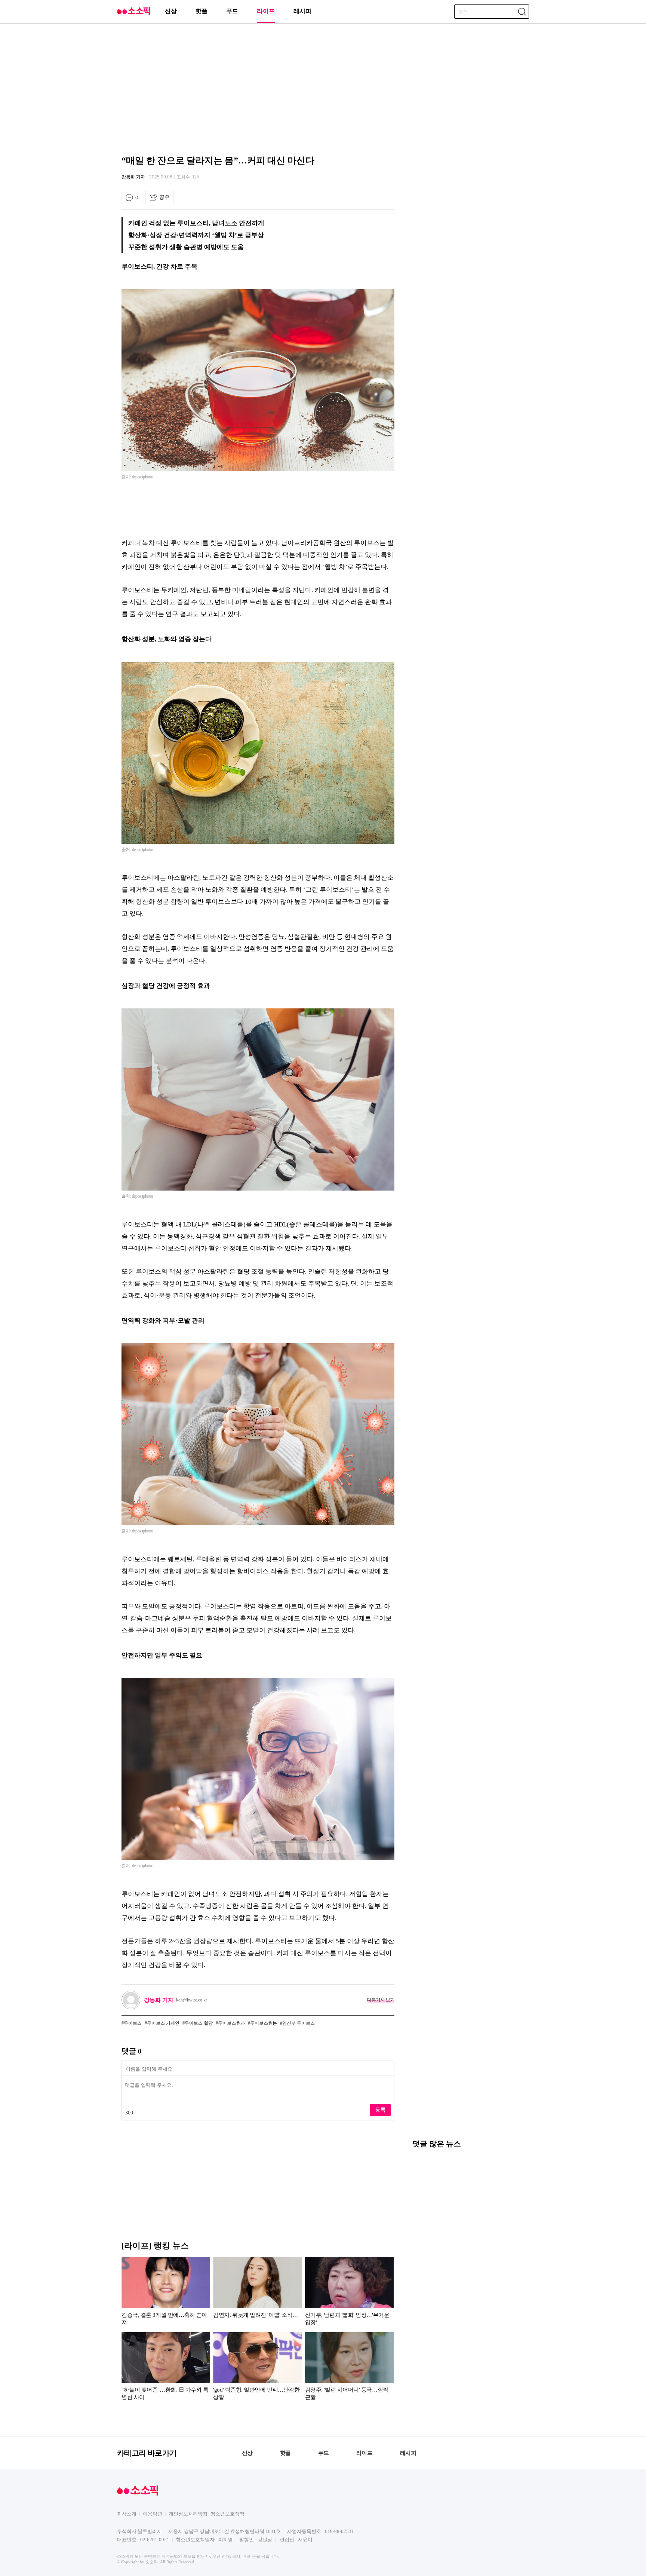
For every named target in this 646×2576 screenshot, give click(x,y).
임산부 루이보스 (299, 2023)
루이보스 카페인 (163, 2023)
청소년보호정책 (227, 2514)
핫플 (202, 11)
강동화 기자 (133, 177)
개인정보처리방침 (188, 2514)
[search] (522, 12)
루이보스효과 (231, 2023)
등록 (380, 2110)
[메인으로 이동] (133, 14)
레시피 (302, 11)
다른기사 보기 (381, 2000)
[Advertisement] (323, 88)
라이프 (266, 11)
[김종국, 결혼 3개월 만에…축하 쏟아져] (166, 2293)
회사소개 (127, 2514)
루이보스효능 (264, 2023)
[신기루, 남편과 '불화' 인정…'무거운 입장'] (349, 2293)
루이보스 (133, 2023)
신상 (171, 11)
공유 (164, 197)
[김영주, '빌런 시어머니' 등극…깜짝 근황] (349, 2368)
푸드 (232, 11)
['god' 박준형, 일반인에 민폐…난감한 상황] (257, 2368)
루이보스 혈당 (199, 2023)
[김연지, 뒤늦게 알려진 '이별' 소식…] (257, 2293)
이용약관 (153, 2514)
